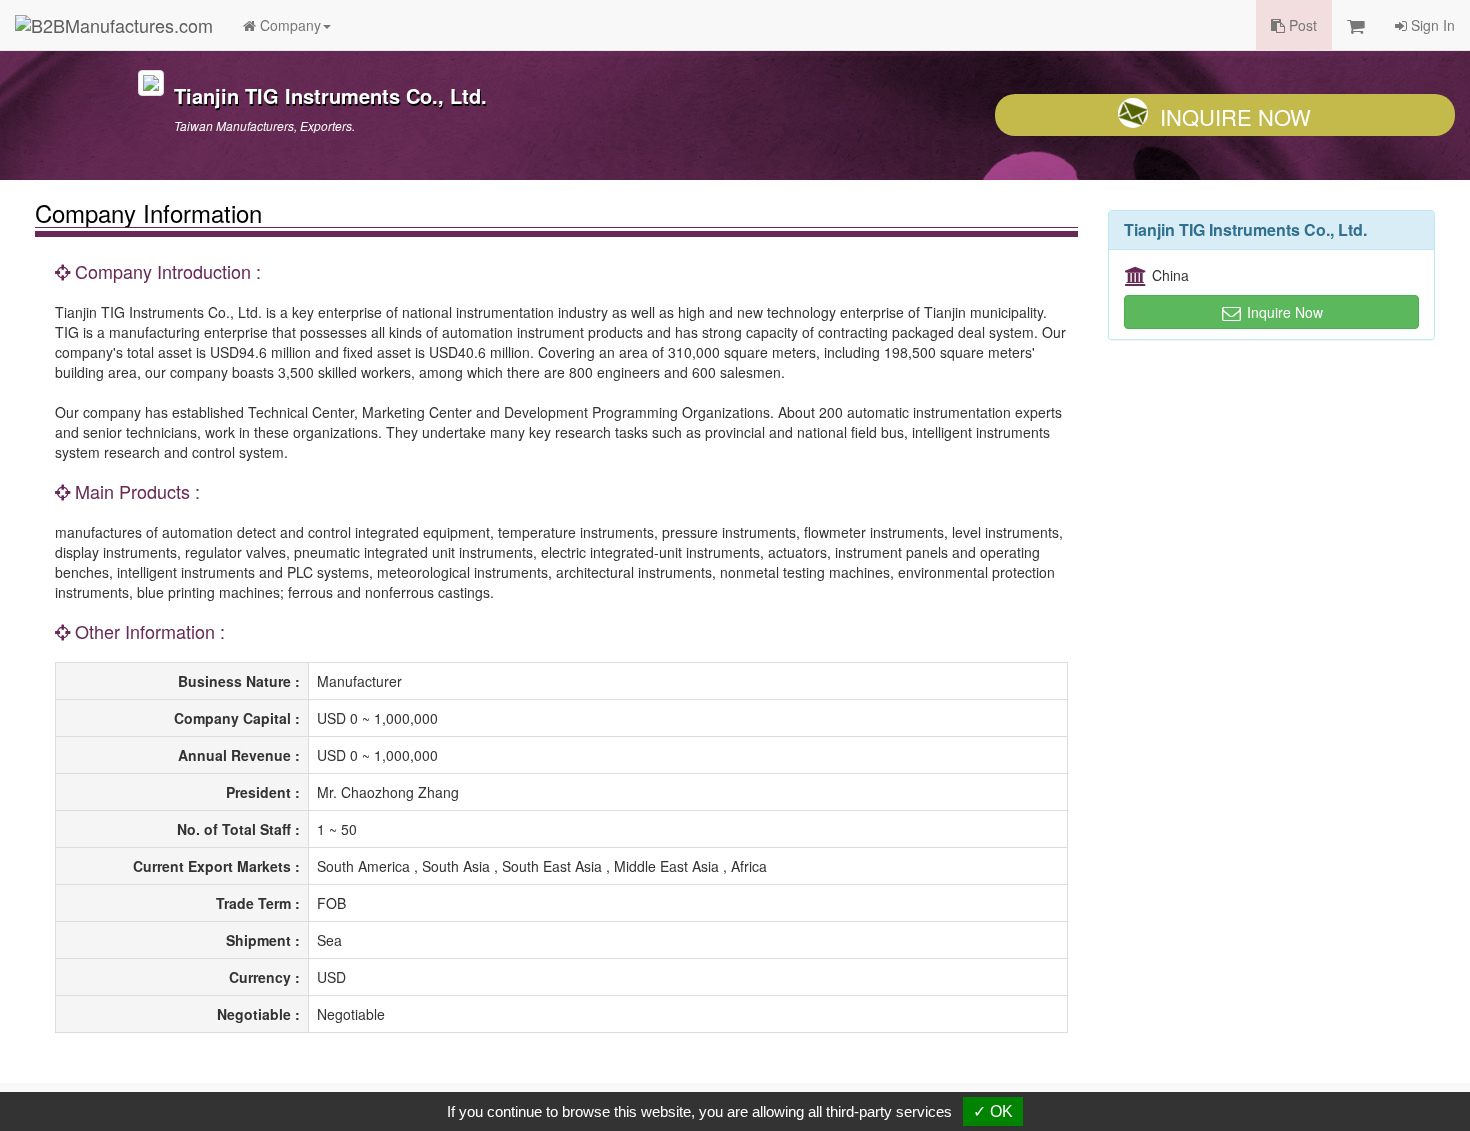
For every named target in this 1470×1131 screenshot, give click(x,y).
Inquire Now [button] (1283, 312)
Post (1301, 25)
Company (288, 25)
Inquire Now (1235, 116)
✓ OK (993, 1111)
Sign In (1431, 25)
